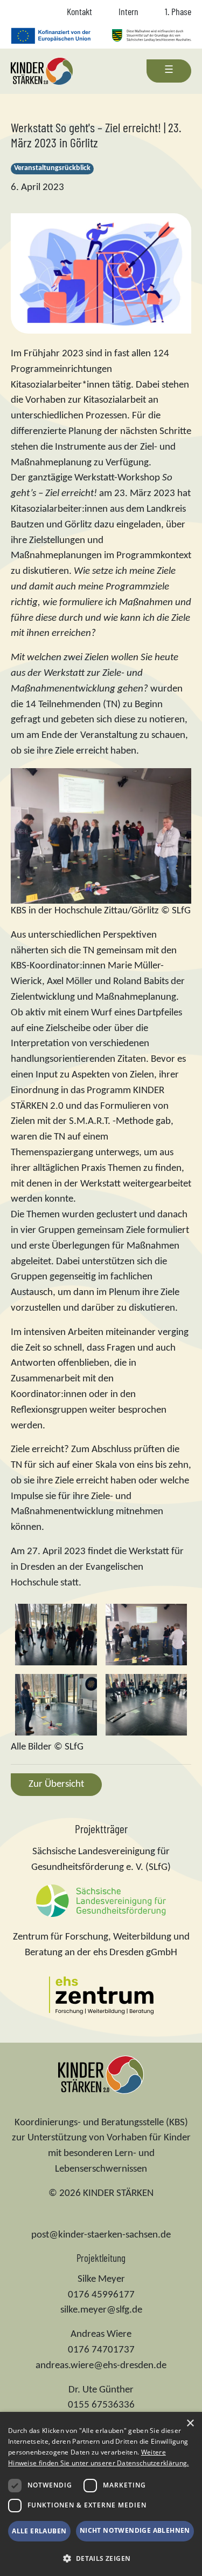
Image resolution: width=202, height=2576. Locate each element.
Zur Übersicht (56, 1784)
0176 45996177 (101, 2295)
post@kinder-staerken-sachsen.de (101, 2235)
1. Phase (178, 11)
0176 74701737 (101, 2350)
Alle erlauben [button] (39, 2531)
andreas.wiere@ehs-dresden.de (101, 2366)
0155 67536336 (101, 2405)
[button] (101, 2558)
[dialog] (101, 2494)
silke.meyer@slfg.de (101, 2310)
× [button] (190, 2424)
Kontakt (79, 11)
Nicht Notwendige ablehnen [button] (135, 2530)
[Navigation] (169, 71)
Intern (128, 11)
